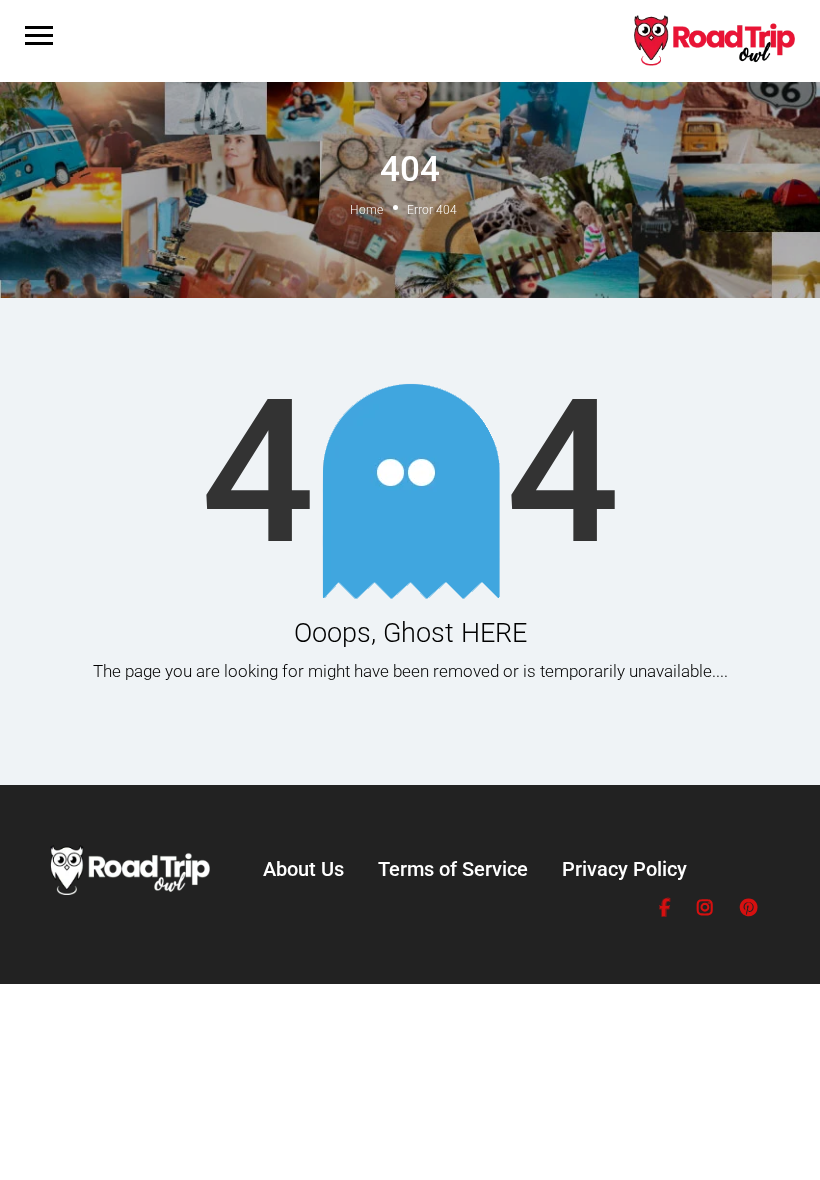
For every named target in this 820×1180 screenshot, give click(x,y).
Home (366, 210)
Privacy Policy (624, 869)
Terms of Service (453, 869)
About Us (303, 869)
